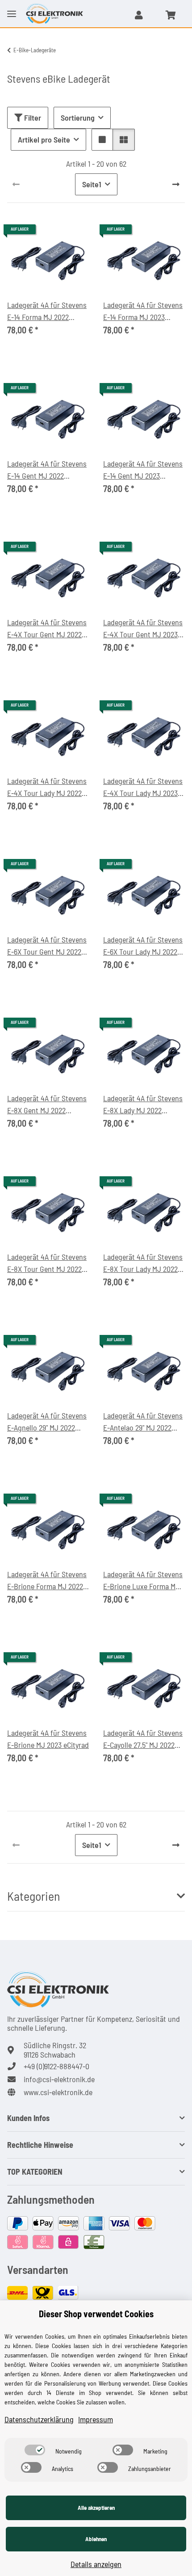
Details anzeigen (96, 2564)
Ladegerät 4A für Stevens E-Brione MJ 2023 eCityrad (48, 1739)
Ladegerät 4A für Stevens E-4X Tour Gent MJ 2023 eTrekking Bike (143, 629)
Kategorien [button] (34, 1896)
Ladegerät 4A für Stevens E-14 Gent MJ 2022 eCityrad (47, 470)
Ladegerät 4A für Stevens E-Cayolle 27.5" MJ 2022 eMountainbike (143, 1739)
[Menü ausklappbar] (12, 7)
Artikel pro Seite (44, 139)
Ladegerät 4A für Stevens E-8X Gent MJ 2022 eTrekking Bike (47, 1105)
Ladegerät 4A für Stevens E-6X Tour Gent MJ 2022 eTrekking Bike (47, 946)
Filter (32, 118)
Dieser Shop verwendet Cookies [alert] (96, 2314)
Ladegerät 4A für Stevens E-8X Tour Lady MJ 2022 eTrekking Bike (143, 1263)
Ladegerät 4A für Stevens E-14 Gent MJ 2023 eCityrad (143, 470)
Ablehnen (96, 2539)
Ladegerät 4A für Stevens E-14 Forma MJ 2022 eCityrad (47, 311)
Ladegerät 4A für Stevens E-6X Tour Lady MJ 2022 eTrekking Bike (143, 946)
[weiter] (176, 184)
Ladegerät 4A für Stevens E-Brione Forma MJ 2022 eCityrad (47, 1581)
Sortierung (78, 118)
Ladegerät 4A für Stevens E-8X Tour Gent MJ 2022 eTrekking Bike (47, 1263)
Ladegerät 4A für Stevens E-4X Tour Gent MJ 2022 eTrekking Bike (47, 629)
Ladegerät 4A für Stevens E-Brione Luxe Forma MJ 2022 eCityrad (143, 1581)
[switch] (35, 2450)
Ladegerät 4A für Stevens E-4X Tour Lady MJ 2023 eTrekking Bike (143, 787)
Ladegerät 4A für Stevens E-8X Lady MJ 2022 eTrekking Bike (143, 1105)
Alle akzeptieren (96, 2508)
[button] (139, 15)
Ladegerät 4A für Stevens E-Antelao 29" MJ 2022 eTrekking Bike (143, 1422)
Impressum (96, 2419)
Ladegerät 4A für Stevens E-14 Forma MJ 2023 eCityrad (143, 311)
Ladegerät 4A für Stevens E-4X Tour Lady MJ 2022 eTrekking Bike (47, 787)
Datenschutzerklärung (39, 2419)
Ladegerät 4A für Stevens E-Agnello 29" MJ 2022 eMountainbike (47, 1422)
